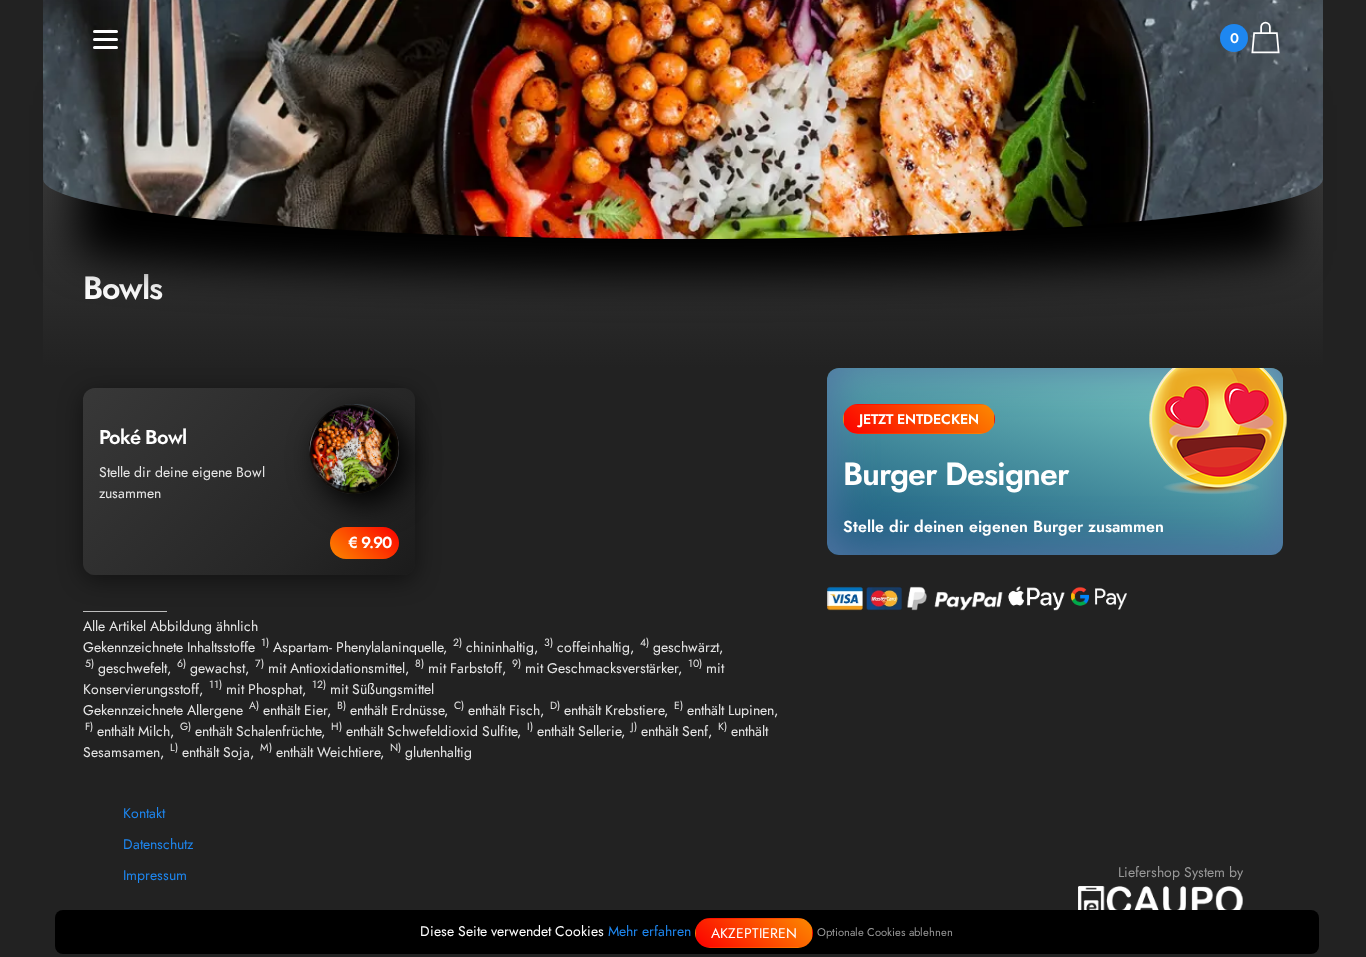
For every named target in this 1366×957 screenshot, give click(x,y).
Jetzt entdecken (919, 419)
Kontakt (144, 813)
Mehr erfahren (649, 931)
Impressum (155, 875)
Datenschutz (158, 844)
